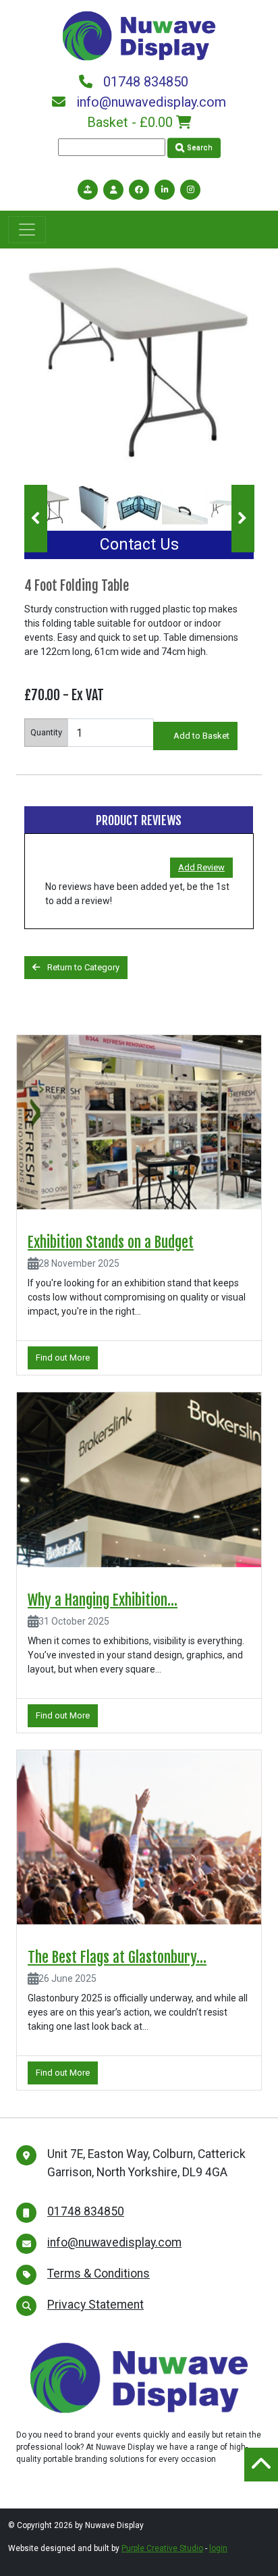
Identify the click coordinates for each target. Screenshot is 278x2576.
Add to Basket (201, 736)
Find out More (63, 1358)
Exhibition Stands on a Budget (111, 1242)
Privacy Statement (95, 2305)
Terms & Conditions (99, 2273)
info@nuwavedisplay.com (151, 102)
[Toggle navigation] (27, 230)
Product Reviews (139, 820)
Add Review (201, 867)
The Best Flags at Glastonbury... (117, 1957)
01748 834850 (146, 82)
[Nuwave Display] (139, 34)
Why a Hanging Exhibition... (103, 1600)
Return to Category (82, 967)
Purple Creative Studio (162, 2548)
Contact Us (139, 545)
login (218, 2548)
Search (199, 148)
